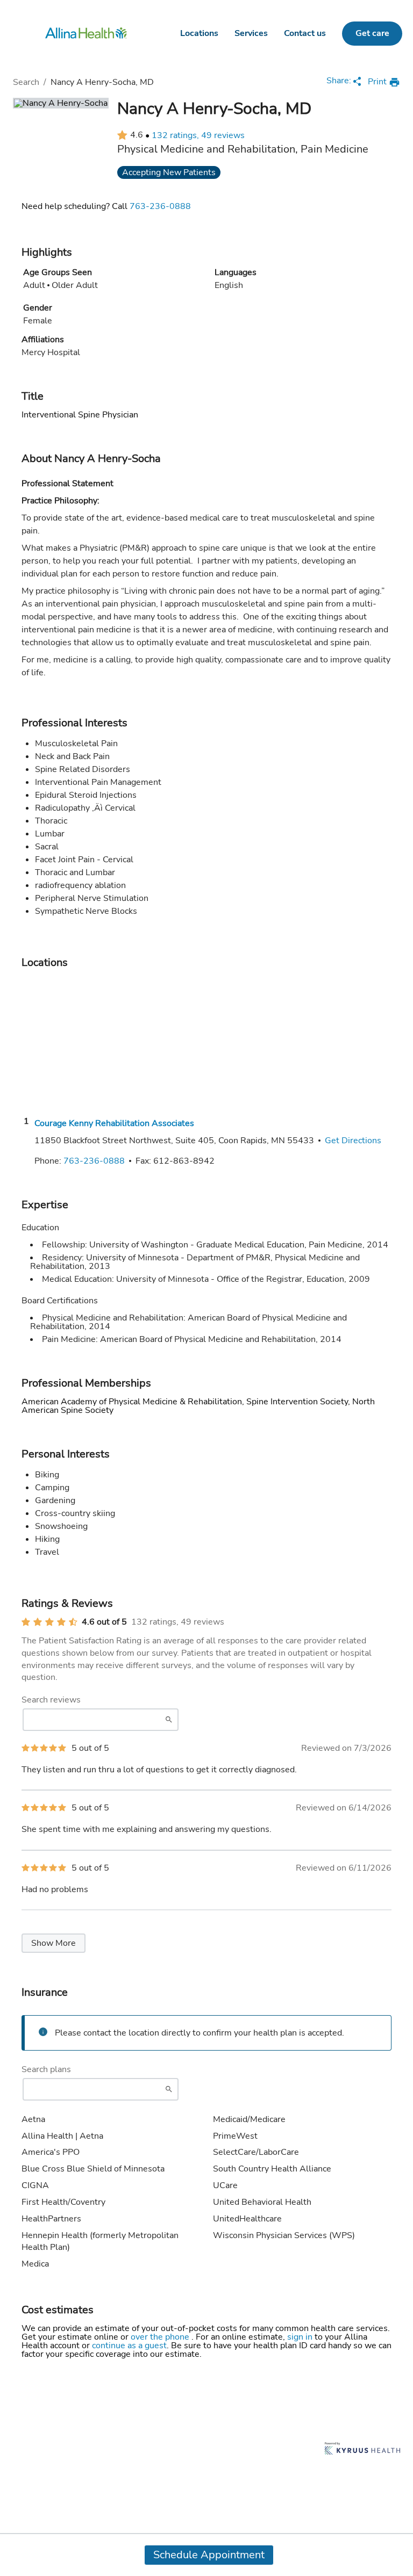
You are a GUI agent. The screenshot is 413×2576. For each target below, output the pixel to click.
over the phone (161, 2337)
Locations (199, 33)
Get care (372, 33)
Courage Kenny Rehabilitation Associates (114, 1123)
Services (251, 33)
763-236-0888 (160, 206)
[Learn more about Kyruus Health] (362, 2449)
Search (26, 82)
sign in (301, 2337)
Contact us (305, 33)
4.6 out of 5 (104, 1622)
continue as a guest (129, 2346)
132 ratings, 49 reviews (198, 135)
